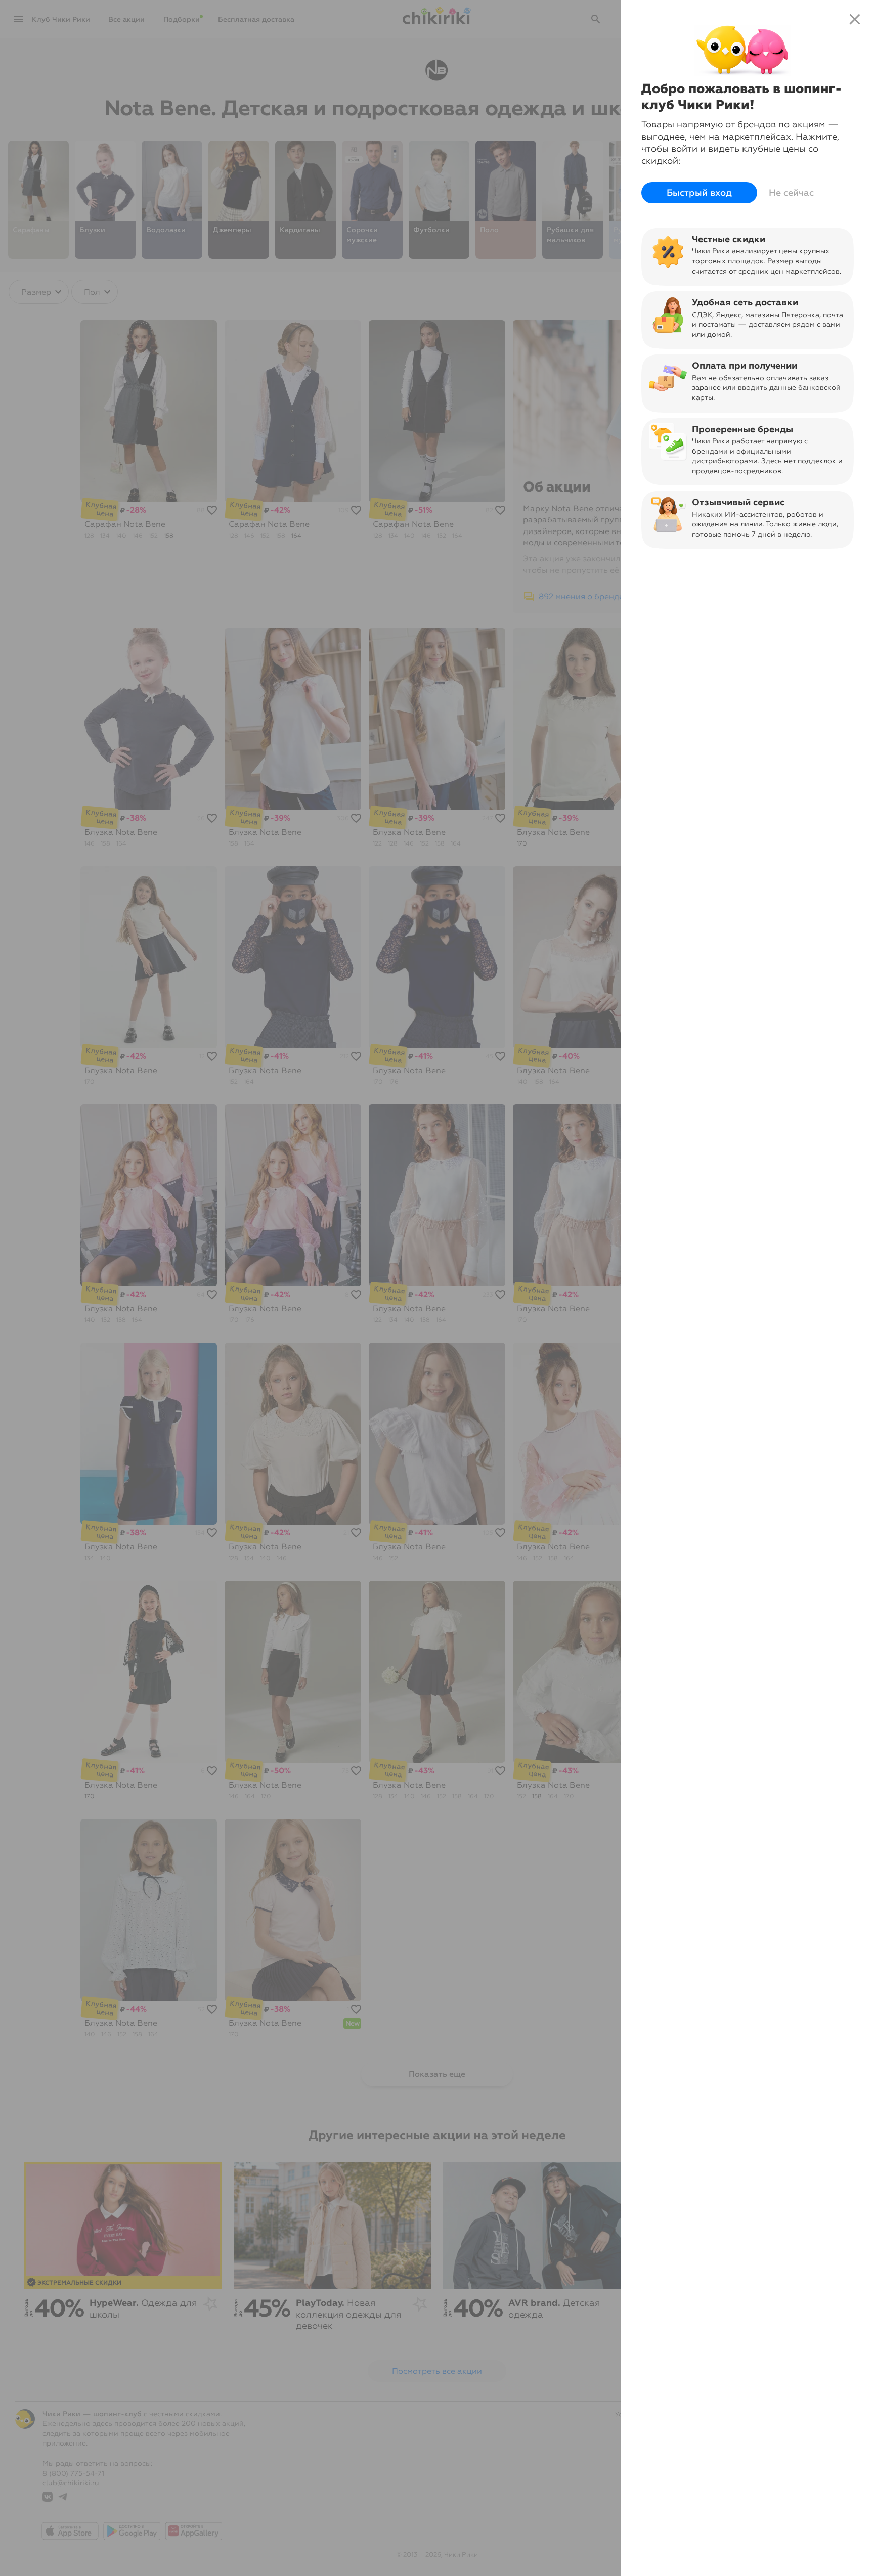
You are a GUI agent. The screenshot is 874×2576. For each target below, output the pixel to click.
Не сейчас (791, 193)
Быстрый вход (699, 193)
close (855, 19)
